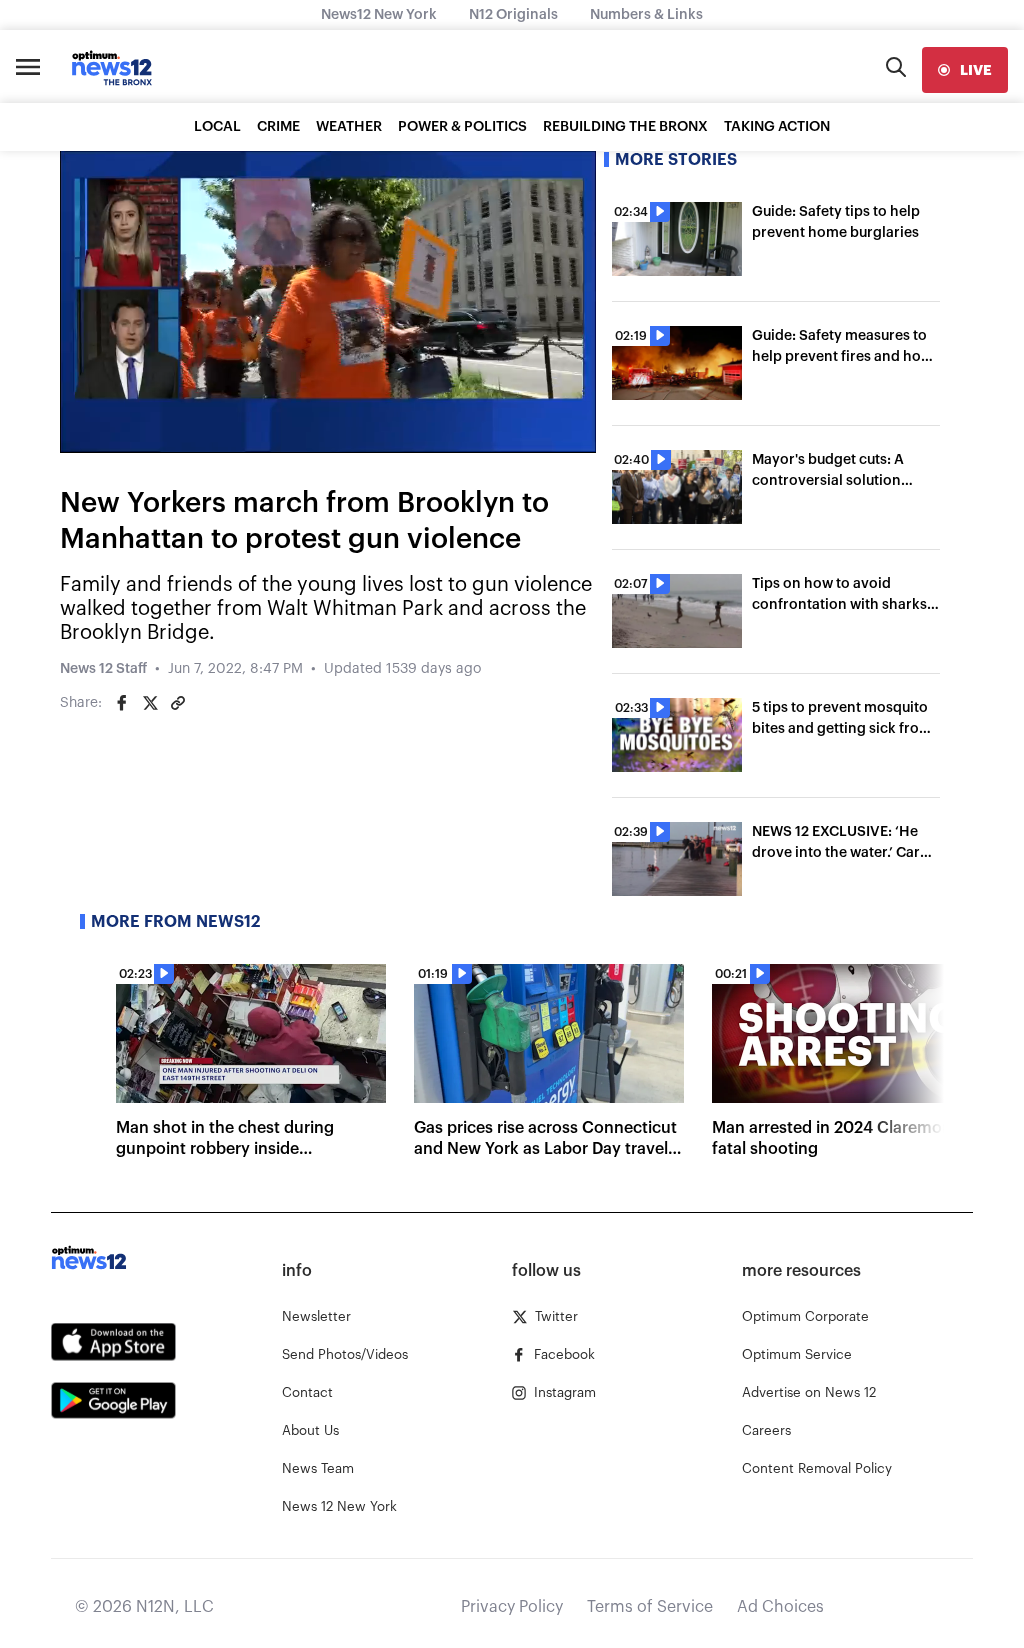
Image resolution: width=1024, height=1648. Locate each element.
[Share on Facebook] (122, 703)
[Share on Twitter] (150, 703)
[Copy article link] (178, 703)
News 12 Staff (103, 669)
